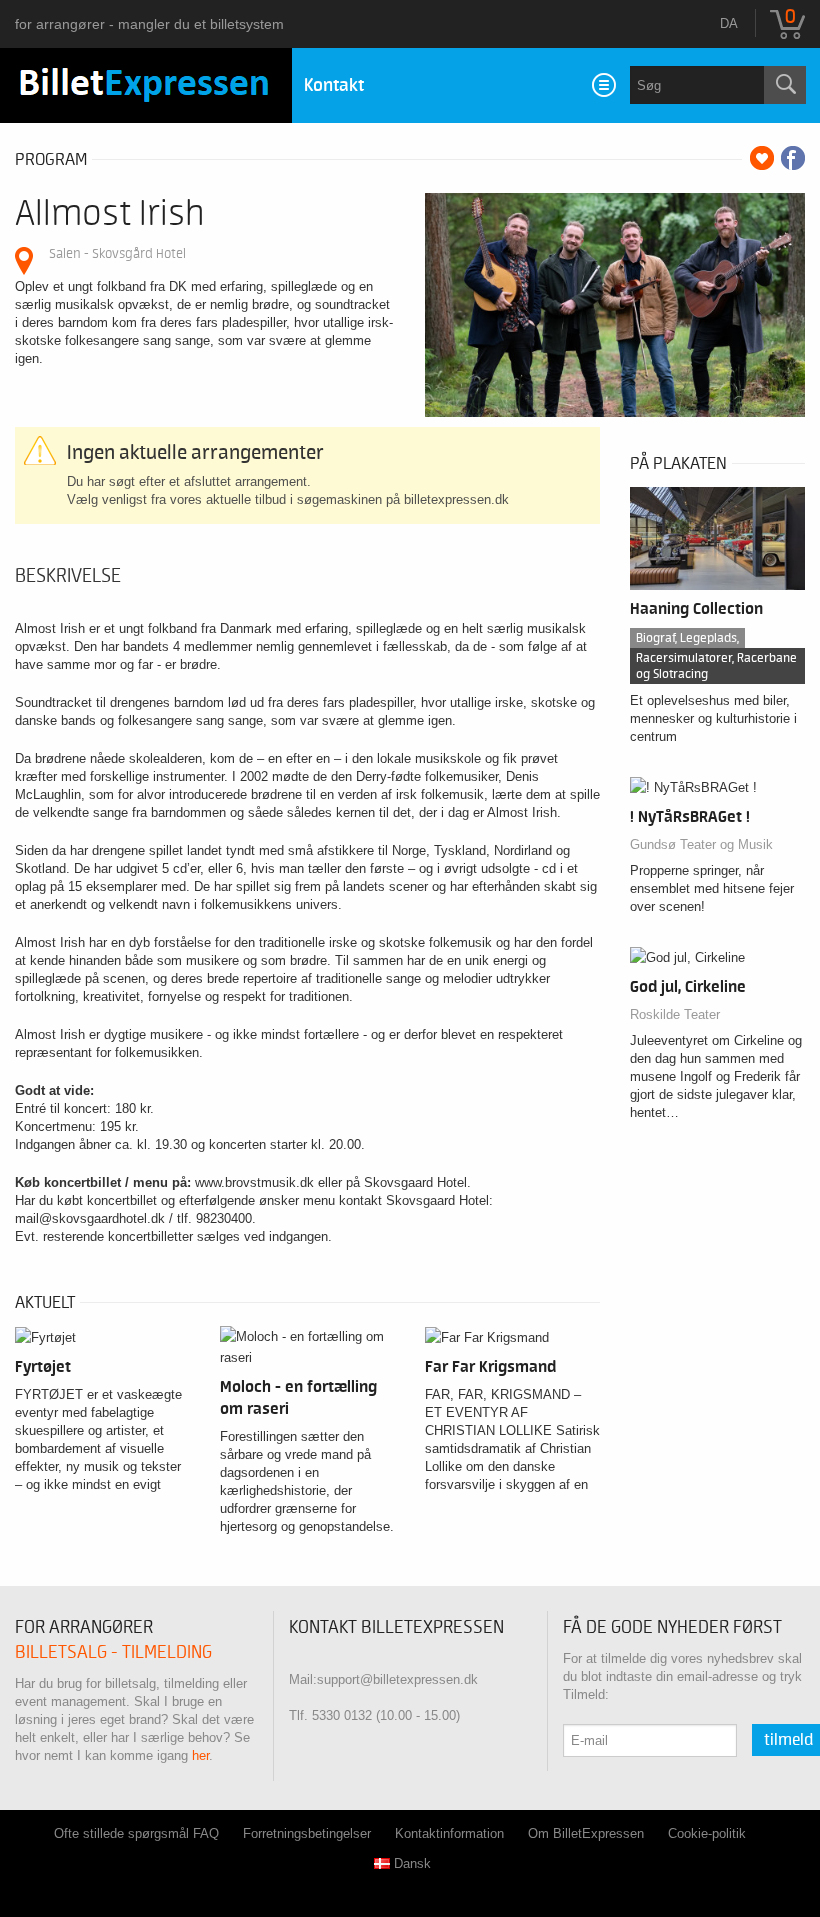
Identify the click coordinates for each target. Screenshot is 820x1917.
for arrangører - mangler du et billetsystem (149, 24)
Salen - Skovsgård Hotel (117, 253)
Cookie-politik (707, 1833)
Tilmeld (788, 1740)
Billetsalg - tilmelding (113, 1652)
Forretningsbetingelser (307, 1833)
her (200, 1755)
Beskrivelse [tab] (68, 576)
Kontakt (334, 85)
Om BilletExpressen (586, 1833)
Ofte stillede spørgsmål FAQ (136, 1833)
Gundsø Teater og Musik (701, 844)
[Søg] (785, 85)
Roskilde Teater (675, 1014)
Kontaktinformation (449, 1833)
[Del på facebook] (793, 158)
